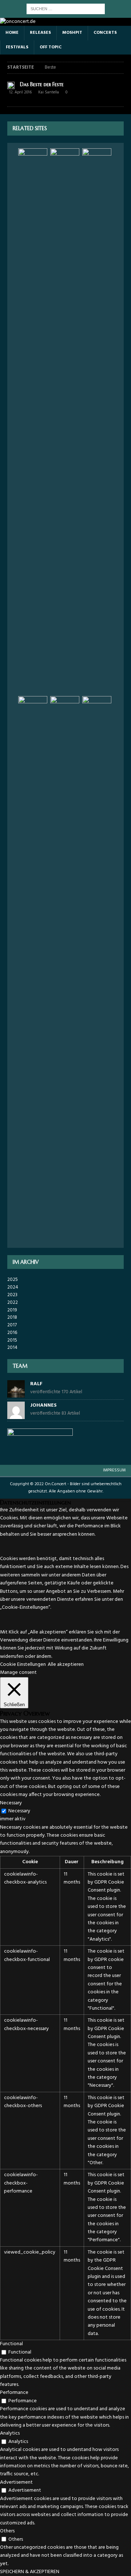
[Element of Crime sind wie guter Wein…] (97, 421)
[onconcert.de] (18, 22)
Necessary (19, 1811)
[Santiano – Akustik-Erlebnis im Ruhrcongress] (33, 969)
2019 (12, 1310)
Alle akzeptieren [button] (66, 1665)
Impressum (114, 1470)
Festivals (17, 47)
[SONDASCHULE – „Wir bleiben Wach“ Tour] (65, 969)
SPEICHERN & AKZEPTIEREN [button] (30, 2572)
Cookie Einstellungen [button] (23, 1665)
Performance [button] (14, 2393)
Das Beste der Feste (42, 84)
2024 (13, 1287)
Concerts (105, 33)
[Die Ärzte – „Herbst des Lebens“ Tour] (97, 969)
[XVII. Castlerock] (65, 421)
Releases (40, 33)
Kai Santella (49, 92)
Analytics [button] (10, 2433)
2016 (12, 1333)
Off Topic (51, 47)
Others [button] (7, 2531)
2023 (12, 1295)
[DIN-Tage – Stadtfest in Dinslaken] (33, 421)
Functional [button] (11, 2344)
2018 (12, 1317)
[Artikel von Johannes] (16, 1415)
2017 (12, 1325)
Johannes (43, 1405)
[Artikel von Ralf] (16, 1394)
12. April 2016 (20, 92)
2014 (12, 1348)
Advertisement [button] (16, 2482)
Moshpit (72, 33)
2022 (13, 1303)
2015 (12, 1340)
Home (12, 33)
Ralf (36, 1384)
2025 (13, 1280)
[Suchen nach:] (66, 9)
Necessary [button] (11, 1803)
